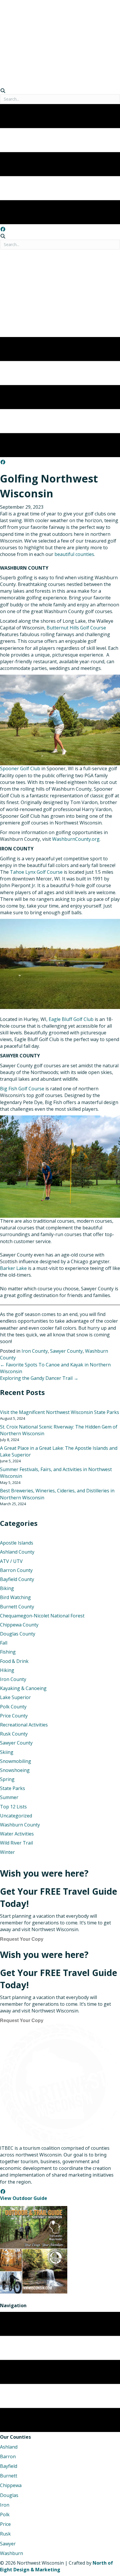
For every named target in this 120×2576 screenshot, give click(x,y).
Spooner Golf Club (20, 768)
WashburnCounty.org (76, 839)
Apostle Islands (17, 1543)
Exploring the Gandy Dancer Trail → (39, 1378)
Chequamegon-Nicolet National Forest (42, 1616)
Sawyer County (66, 1351)
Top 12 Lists (13, 1807)
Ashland (9, 2447)
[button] (3, 229)
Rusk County (14, 1734)
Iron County (35, 1351)
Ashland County (17, 1552)
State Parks (13, 1788)
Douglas (9, 2495)
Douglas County (18, 1634)
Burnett (9, 2476)
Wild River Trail (16, 1843)
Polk (5, 2514)
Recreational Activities (24, 1725)
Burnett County (17, 1607)
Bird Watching (15, 1597)
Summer (9, 1797)
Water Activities (17, 1834)
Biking (7, 1588)
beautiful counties (74, 554)
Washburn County (20, 1825)
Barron (8, 2456)
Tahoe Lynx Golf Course (36, 872)
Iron (5, 2505)
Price (5, 2524)
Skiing (7, 1752)
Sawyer (8, 2544)
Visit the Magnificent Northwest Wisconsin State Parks (60, 1412)
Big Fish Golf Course (22, 1089)
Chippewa (11, 2485)
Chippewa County (19, 1625)
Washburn (12, 2553)
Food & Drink (14, 1661)
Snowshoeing (15, 1770)
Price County (14, 1716)
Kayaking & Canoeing (23, 1688)
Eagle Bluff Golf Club (71, 1019)
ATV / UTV (11, 1561)
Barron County (16, 1570)
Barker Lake (13, 1268)
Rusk (5, 2534)
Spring (7, 1779)
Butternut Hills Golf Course (76, 628)
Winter (7, 1852)
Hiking (7, 1670)
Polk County (13, 1707)
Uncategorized (16, 1816)
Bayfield (9, 2466)
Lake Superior (15, 1697)
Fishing (8, 1652)
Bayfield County (17, 1579)
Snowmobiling (16, 1761)
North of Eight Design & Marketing (57, 2566)
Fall (4, 1643)
